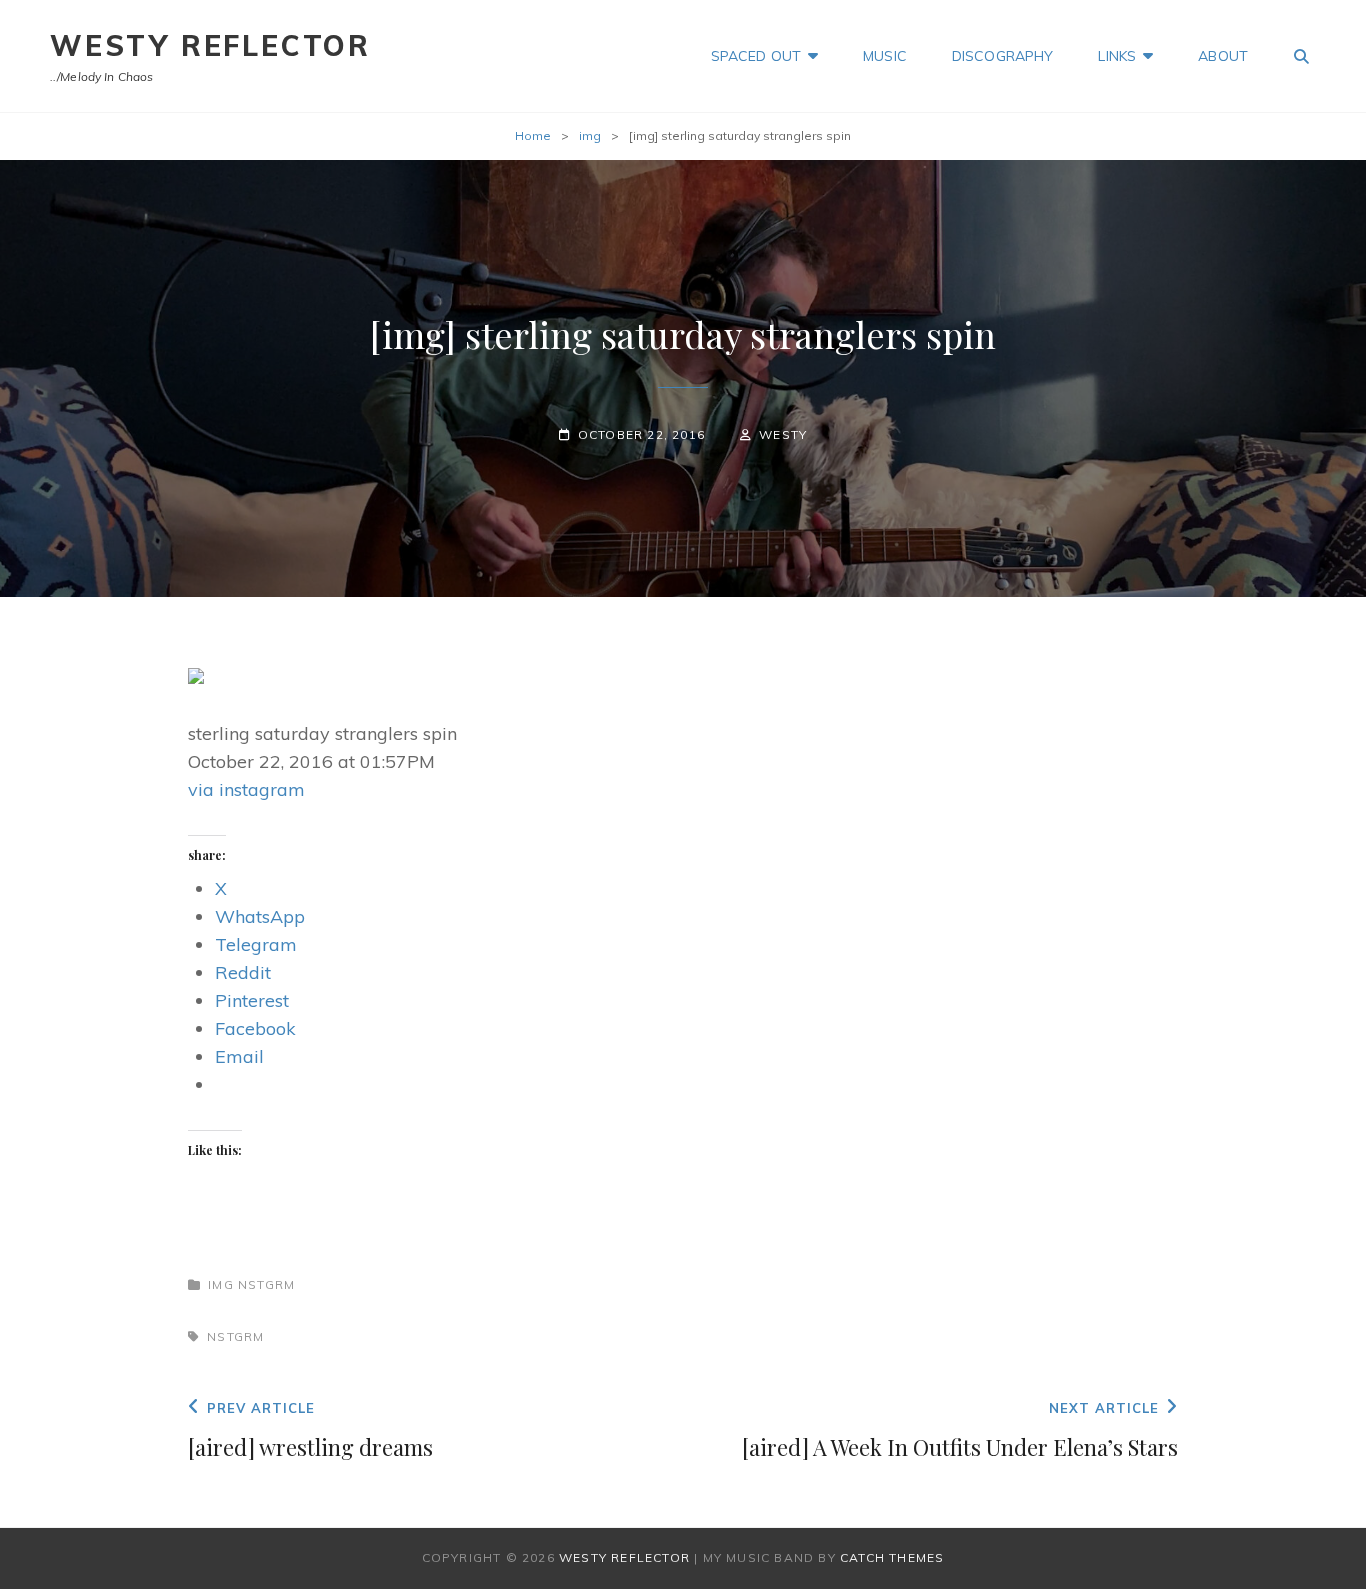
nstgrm (266, 1284)
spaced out (756, 56)
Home (533, 135)
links (1117, 56)
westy (783, 434)
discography (1003, 56)
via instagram (246, 789)
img (590, 135)
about (1223, 56)
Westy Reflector (210, 45)
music (885, 56)
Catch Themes (892, 1557)
